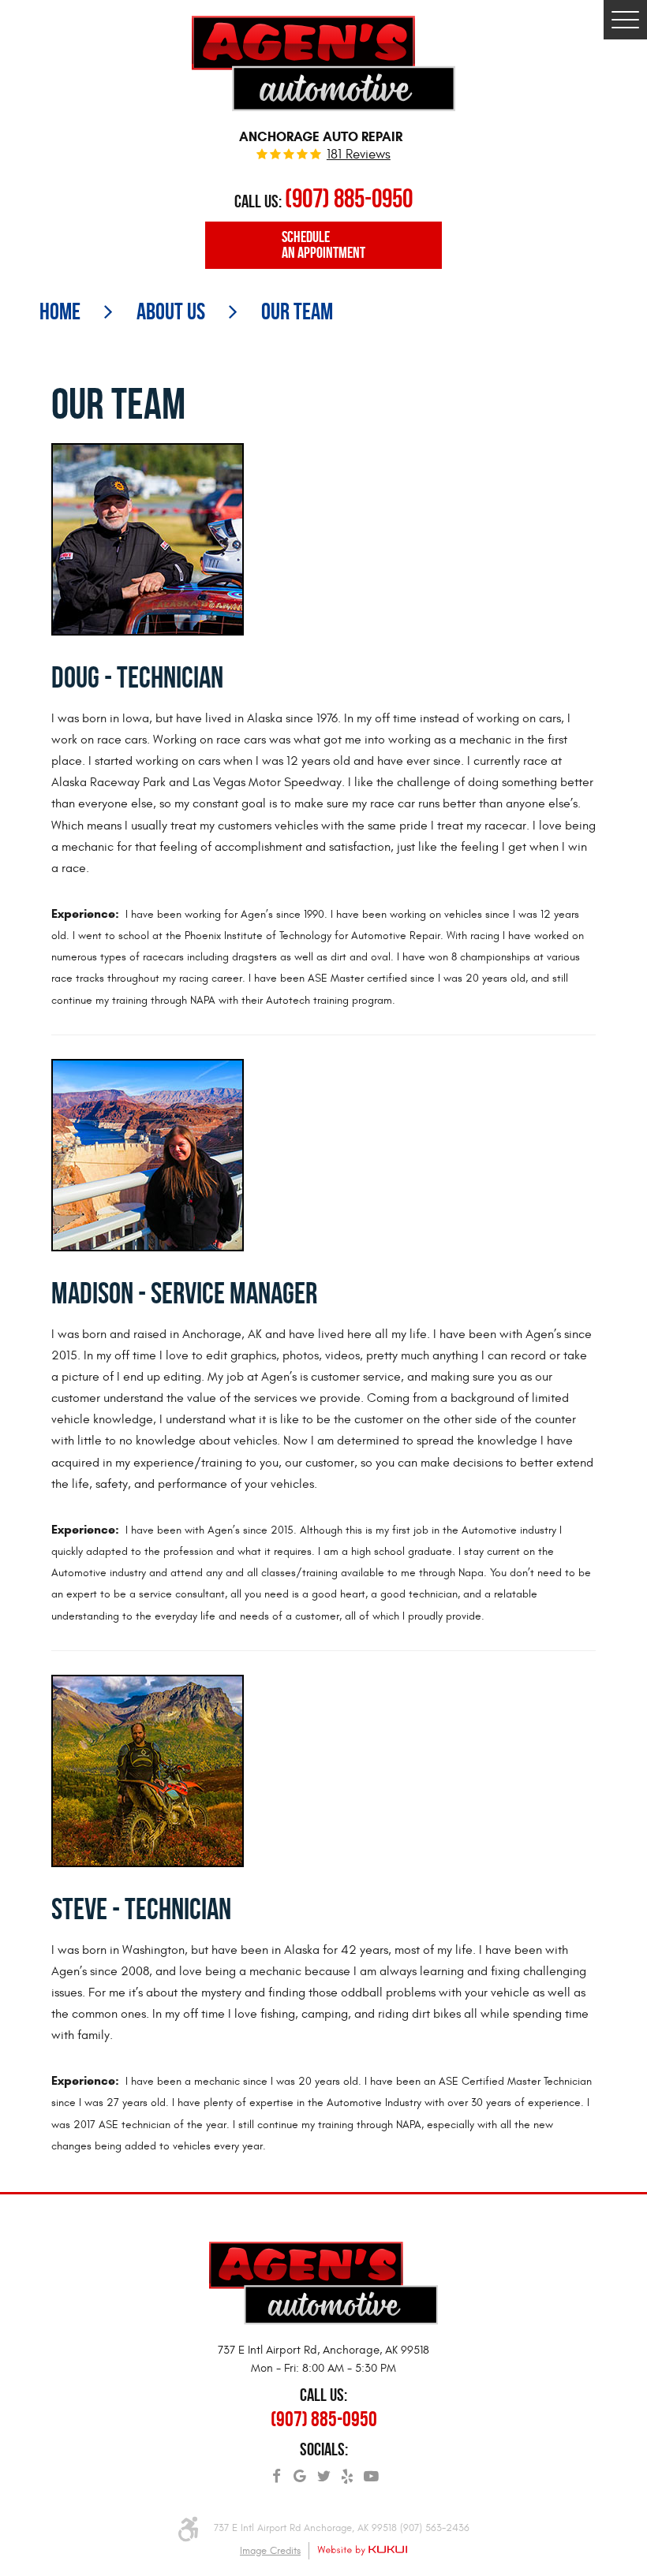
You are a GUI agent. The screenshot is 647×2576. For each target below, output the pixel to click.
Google (300, 2471)
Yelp (347, 2471)
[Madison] (148, 1152)
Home (60, 311)
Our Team (297, 311)
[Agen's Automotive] (324, 63)
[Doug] (148, 537)
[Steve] (148, 1768)
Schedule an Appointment (323, 245)
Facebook (276, 2471)
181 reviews (359, 155)
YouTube (371, 2471)
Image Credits (270, 2551)
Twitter (323, 2471)
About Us (171, 311)
